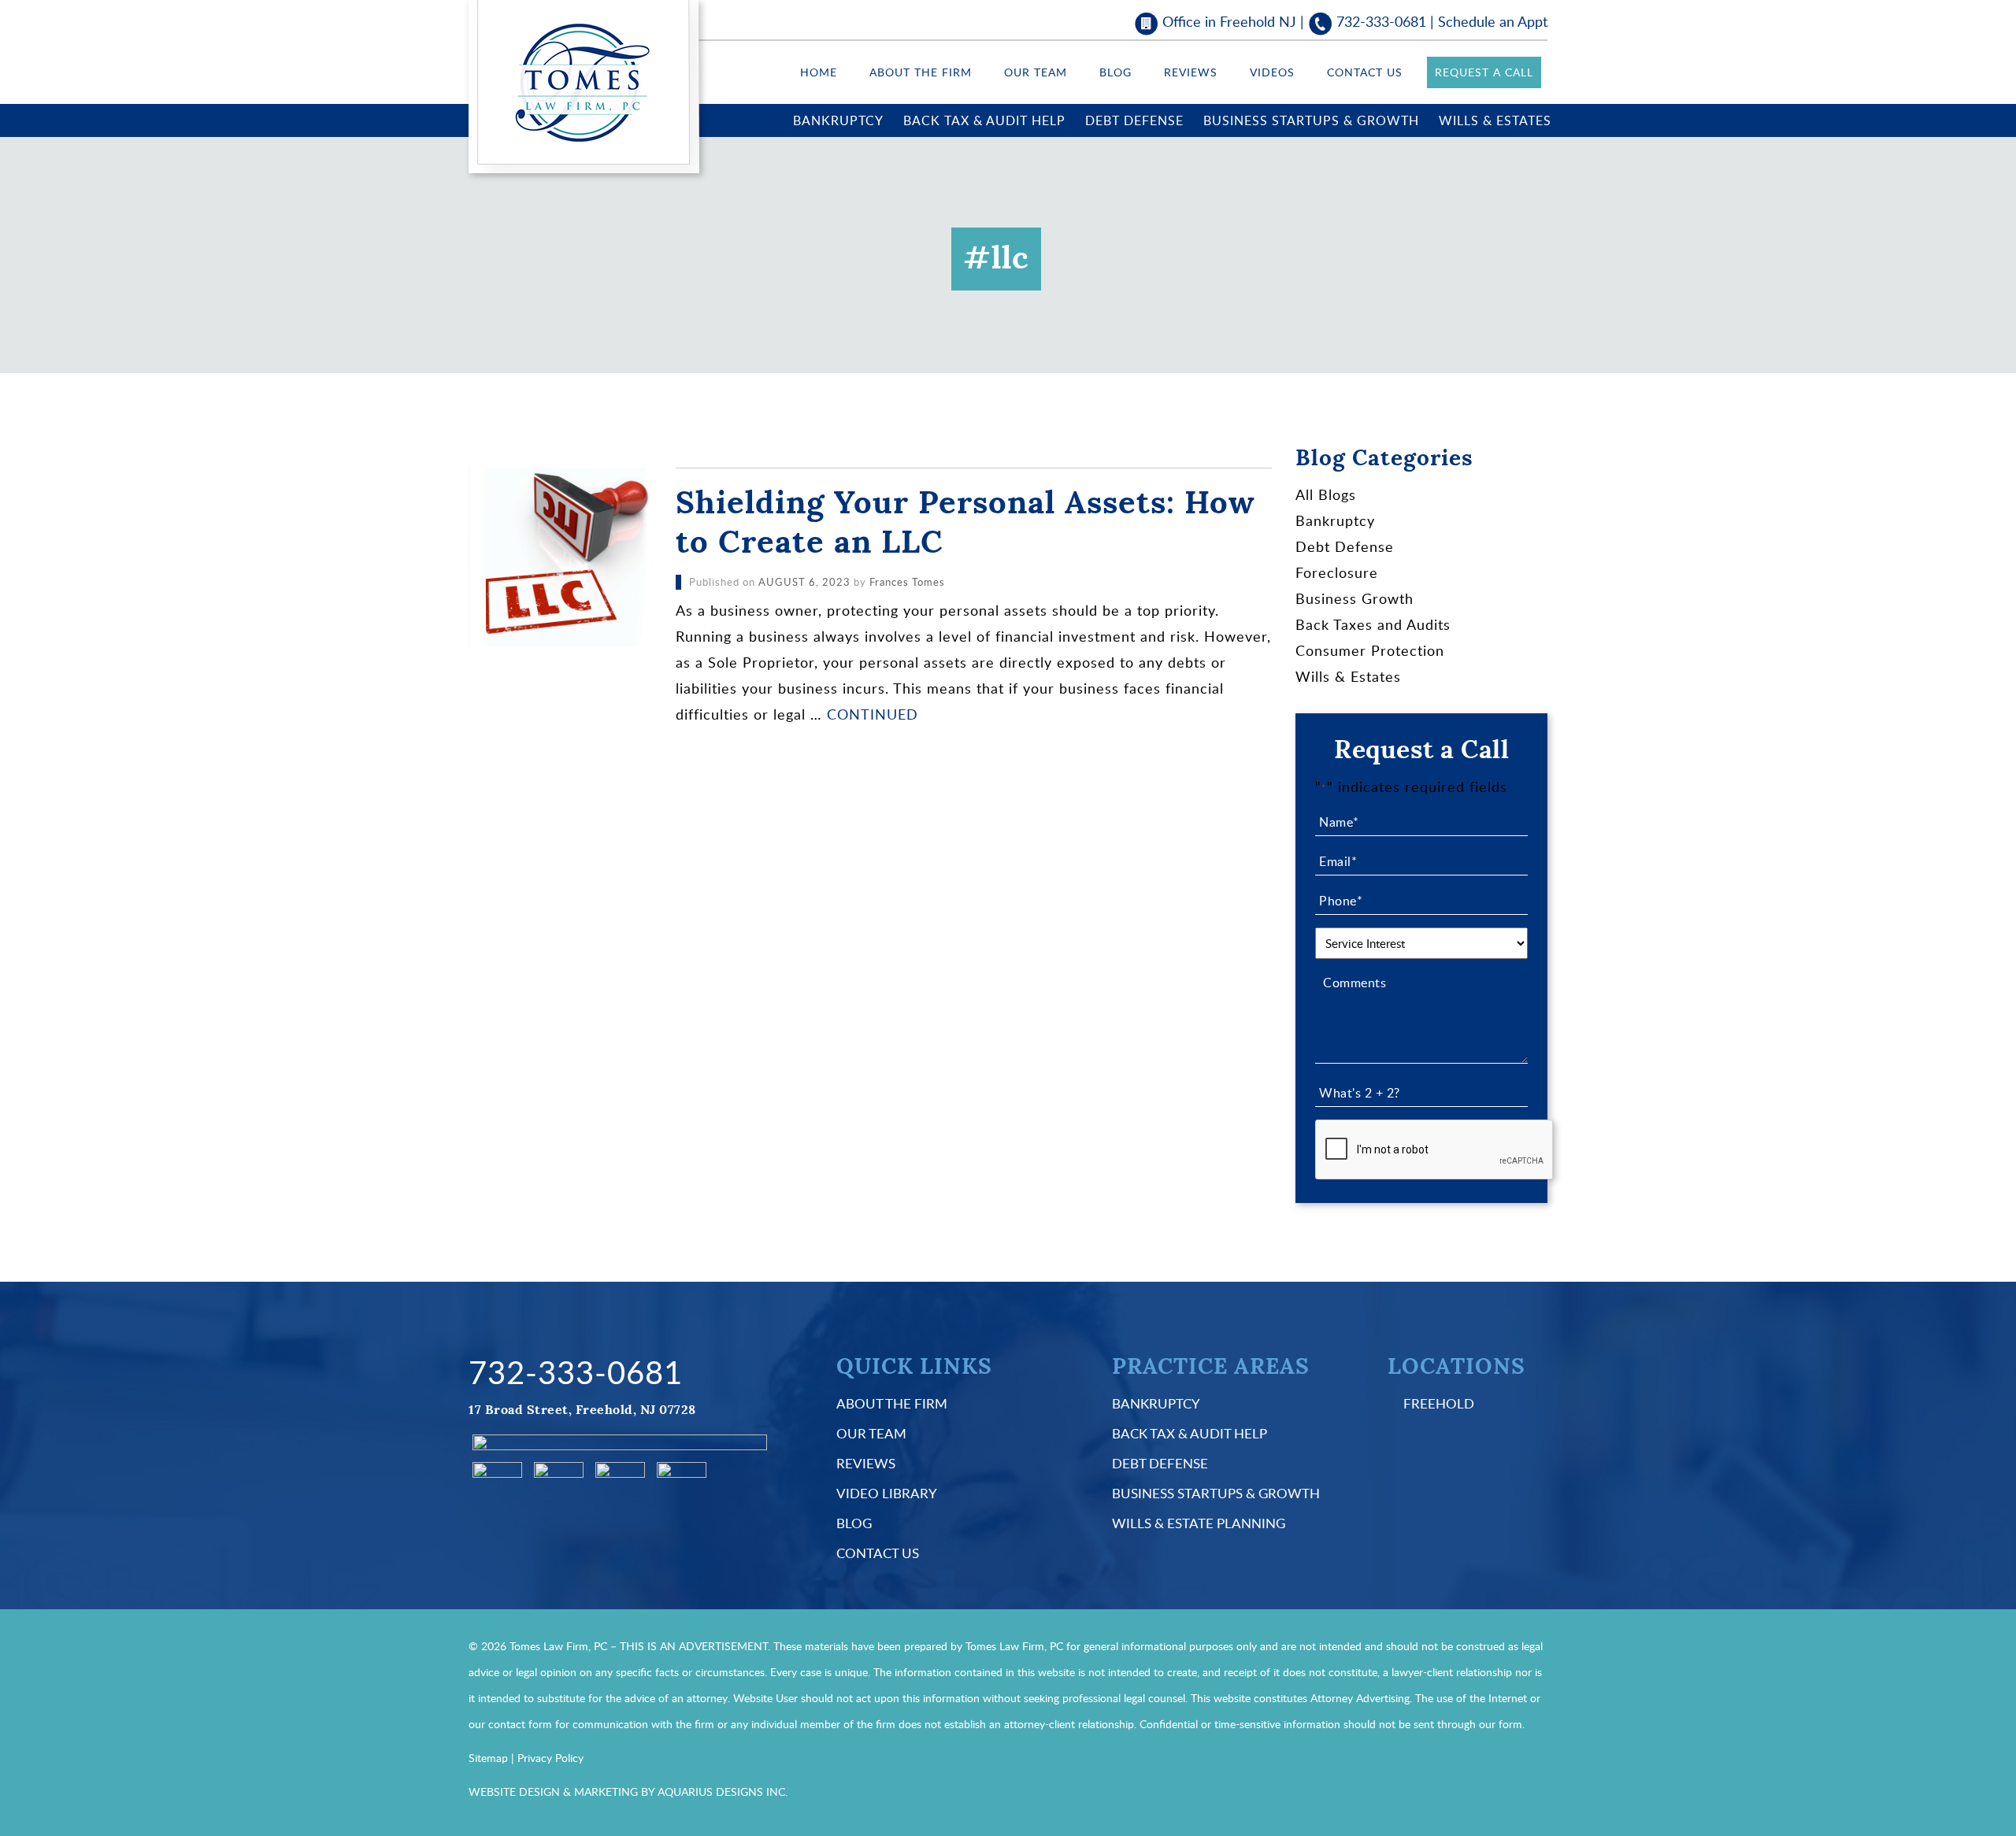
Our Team (1036, 72)
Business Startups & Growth (1311, 120)
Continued (873, 714)
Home (819, 72)
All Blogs (1326, 494)
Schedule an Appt (1493, 21)
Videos (1272, 72)
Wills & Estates (1495, 120)
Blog (1115, 72)
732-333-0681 (1381, 21)
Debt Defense (1134, 120)
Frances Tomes (907, 582)
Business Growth (1354, 598)
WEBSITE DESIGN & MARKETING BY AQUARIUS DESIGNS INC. (628, 1792)
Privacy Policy (550, 1758)
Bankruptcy (838, 120)
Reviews (1191, 72)
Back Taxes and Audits (1373, 624)
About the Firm (921, 72)
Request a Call (1484, 72)
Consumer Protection (1370, 650)
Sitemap (488, 1758)
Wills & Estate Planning (1199, 1523)
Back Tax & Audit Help (984, 120)
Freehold (1439, 1403)
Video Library (887, 1493)
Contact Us (1365, 72)
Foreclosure (1337, 572)
